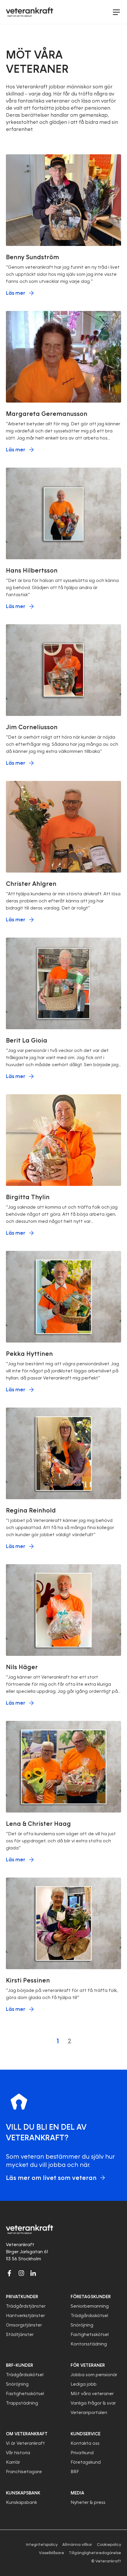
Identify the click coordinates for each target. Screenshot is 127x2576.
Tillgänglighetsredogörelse (95, 2553)
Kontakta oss (85, 2443)
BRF (75, 2472)
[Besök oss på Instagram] (21, 2273)
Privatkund (82, 2453)
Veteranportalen (89, 2413)
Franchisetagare (24, 2472)
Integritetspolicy (42, 2545)
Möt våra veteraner (92, 2394)
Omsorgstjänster (24, 2325)
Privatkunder (22, 2297)
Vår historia (18, 2453)
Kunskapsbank (21, 2502)
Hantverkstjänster (25, 2316)
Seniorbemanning (90, 2306)
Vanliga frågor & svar (93, 2403)
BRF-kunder (19, 2365)
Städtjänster (20, 2335)
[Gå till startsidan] (30, 12)
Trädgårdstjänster (26, 2306)
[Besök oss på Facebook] (9, 2273)
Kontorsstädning (89, 2344)
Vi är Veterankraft (25, 2443)
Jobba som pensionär (94, 2375)
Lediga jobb (84, 2384)
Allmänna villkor (77, 2545)
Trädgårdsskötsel (89, 2316)
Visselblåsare (52, 2553)
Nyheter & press (88, 2502)
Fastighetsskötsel (90, 2335)
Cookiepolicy (109, 2545)
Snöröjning (82, 2325)
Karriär (13, 2462)
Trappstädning (22, 2403)
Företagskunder (91, 2297)
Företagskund (86, 2462)
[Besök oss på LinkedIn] (33, 2273)
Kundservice (86, 2434)
